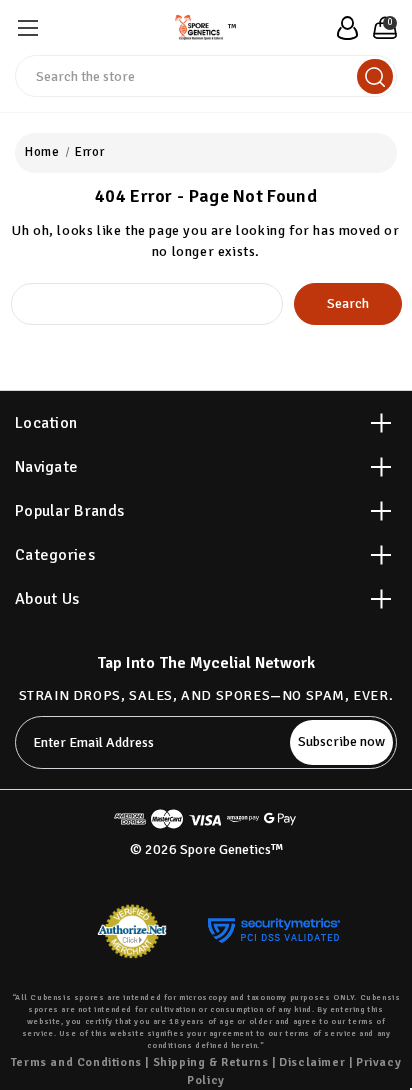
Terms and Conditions (76, 1062)
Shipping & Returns (211, 1062)
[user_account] (342, 28)
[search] (375, 76)
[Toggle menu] (27, 27)
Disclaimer (312, 1062)
